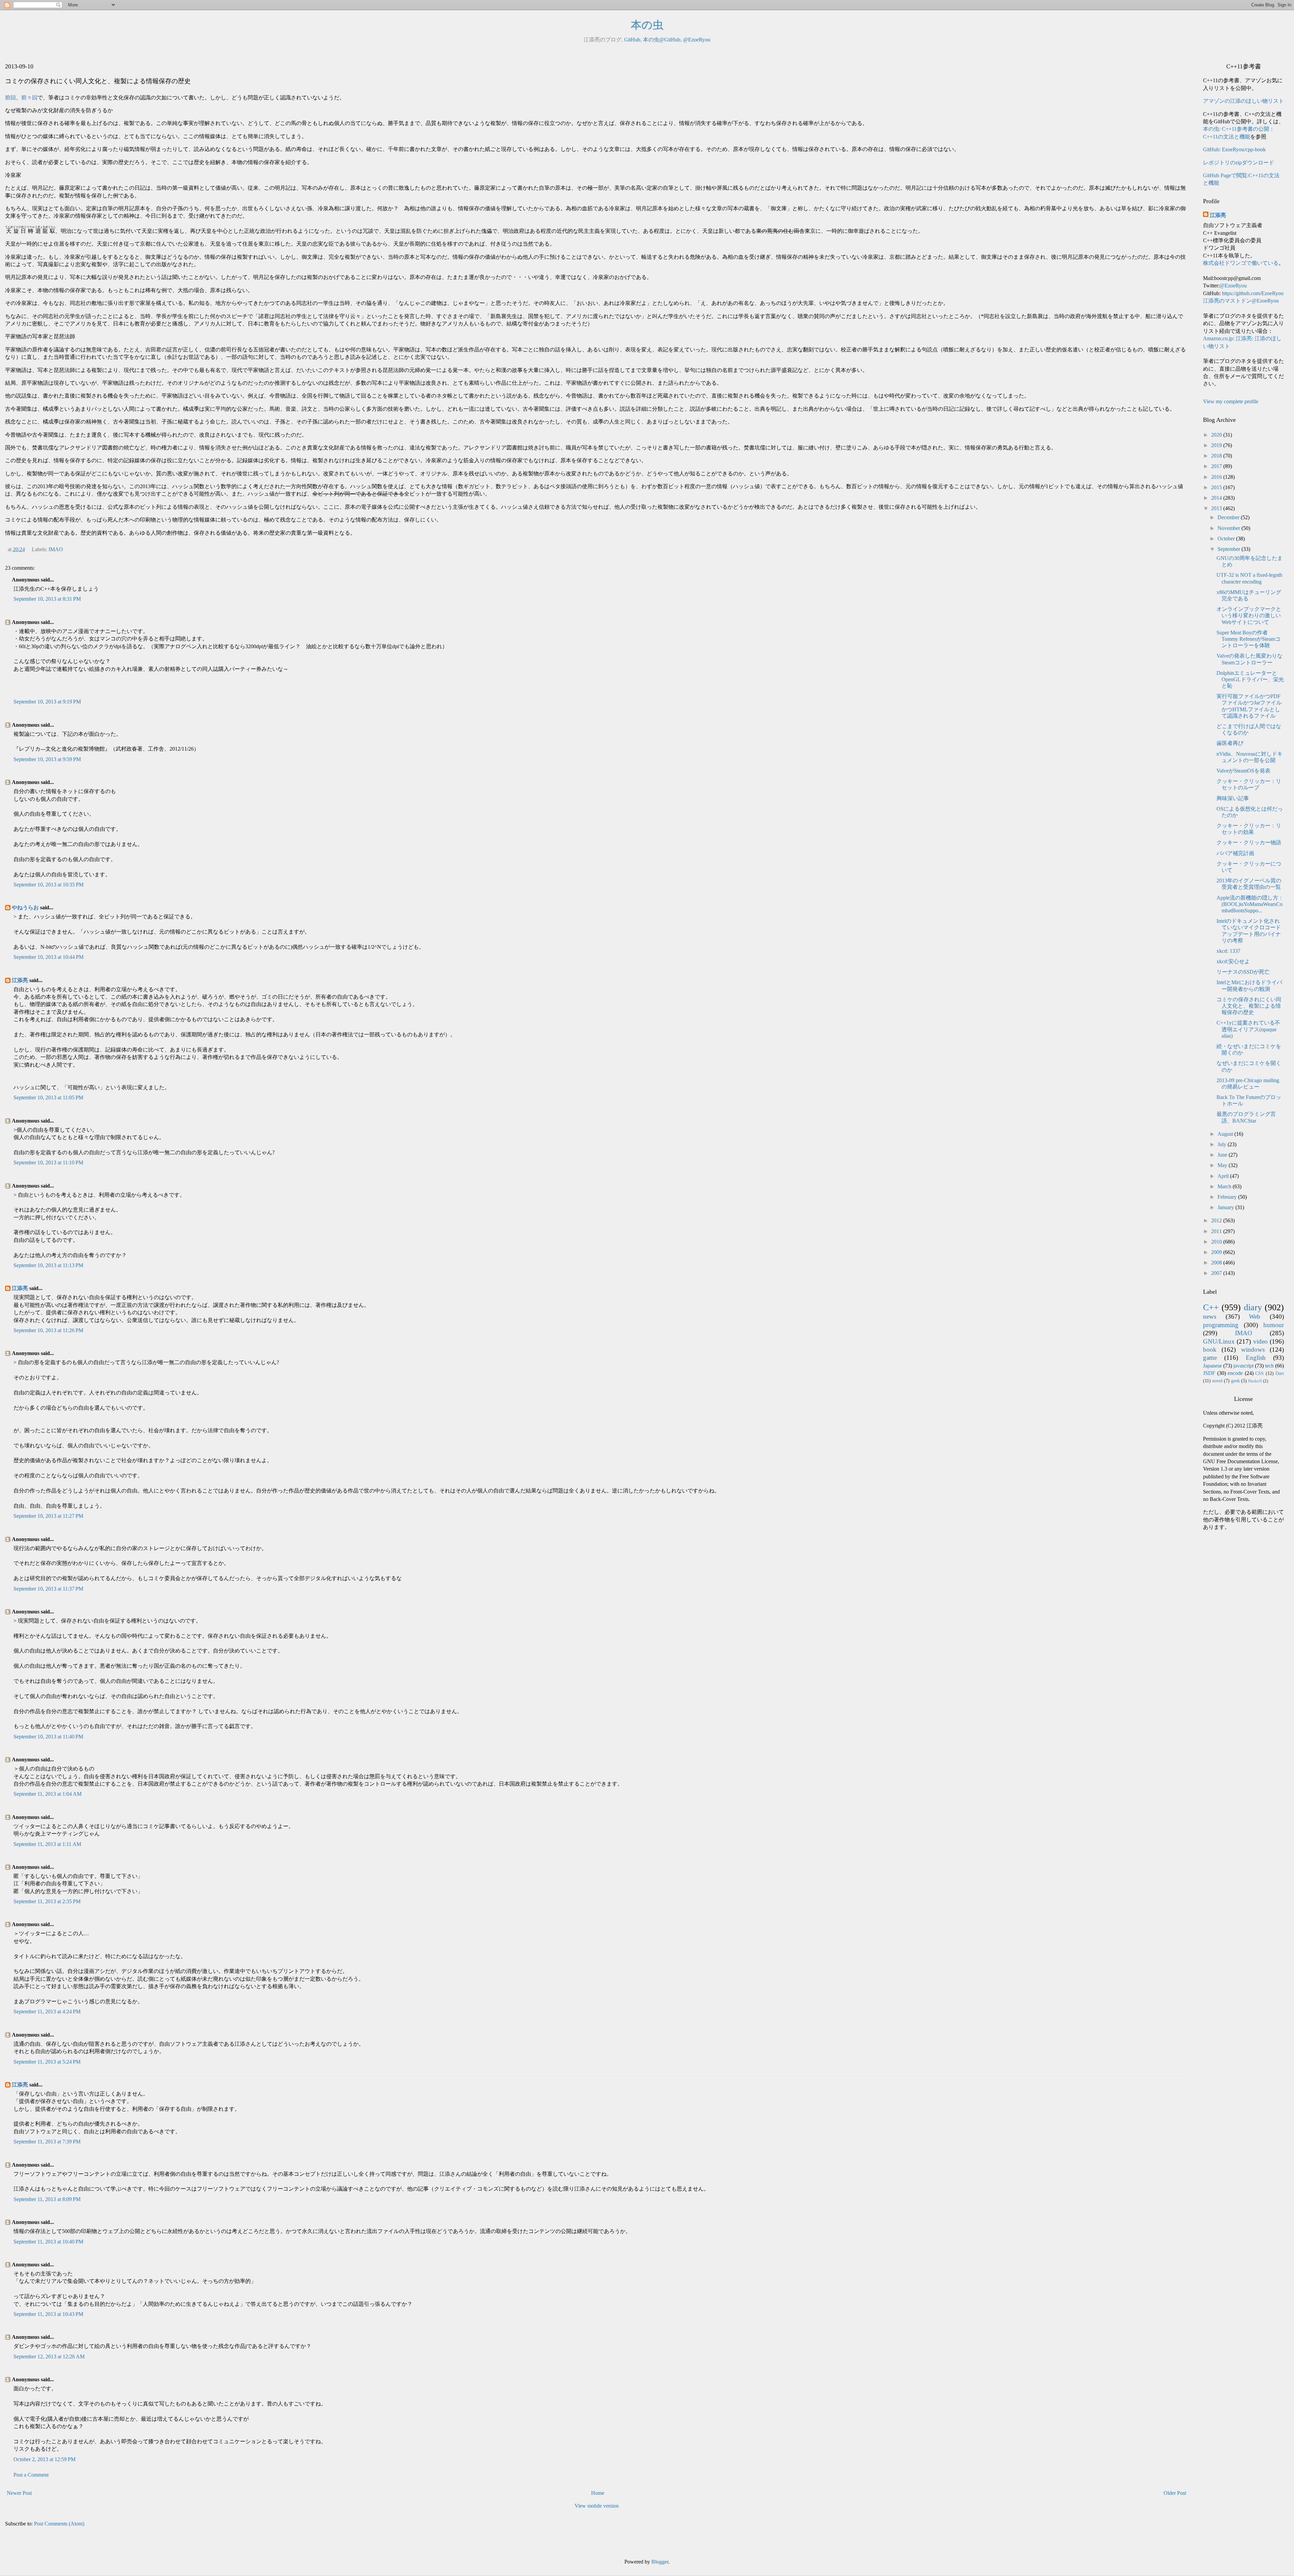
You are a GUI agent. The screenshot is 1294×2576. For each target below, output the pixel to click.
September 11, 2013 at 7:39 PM (47, 2142)
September (1229, 549)
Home (598, 2493)
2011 (1217, 1231)
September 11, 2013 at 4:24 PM (47, 2012)
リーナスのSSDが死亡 (1243, 972)
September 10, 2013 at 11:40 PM (48, 1737)
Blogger (660, 2562)
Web (1255, 1316)
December (1229, 517)
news (1210, 1316)
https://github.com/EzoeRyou (1253, 293)
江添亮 (20, 980)
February (1228, 1197)
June (1223, 1155)
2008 (1217, 1263)
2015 (1217, 487)
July (1223, 1144)
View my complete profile (1231, 401)
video (1260, 1341)
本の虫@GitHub (662, 40)
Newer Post (19, 2493)
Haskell (1255, 1381)
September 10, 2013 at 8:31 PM (47, 599)
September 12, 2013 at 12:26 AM (49, 2357)
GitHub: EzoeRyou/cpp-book (1234, 149)
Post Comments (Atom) (59, 2524)
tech (1269, 1366)
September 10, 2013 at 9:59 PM (47, 759)
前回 (10, 98)
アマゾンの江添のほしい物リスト (1243, 101)
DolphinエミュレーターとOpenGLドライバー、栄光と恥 (1250, 679)
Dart (1280, 1373)
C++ (1211, 1307)
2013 (1217, 508)
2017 (1217, 466)
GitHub (632, 40)
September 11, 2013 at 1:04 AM (48, 1794)
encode (1235, 1373)
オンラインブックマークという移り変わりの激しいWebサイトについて (1249, 615)
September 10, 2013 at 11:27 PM (48, 1516)
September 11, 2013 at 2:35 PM (47, 1901)
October (1227, 539)
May (1223, 1165)
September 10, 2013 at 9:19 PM (47, 702)
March (1225, 1186)
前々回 (29, 98)
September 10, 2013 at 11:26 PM (48, 1330)
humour (1274, 1325)
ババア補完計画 (1235, 853)
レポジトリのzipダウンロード (1239, 163)
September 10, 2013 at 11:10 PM (48, 1163)
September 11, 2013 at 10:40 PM (48, 2242)
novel (1217, 1381)
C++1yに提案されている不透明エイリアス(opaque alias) (1248, 1029)
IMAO (56, 549)
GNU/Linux (1219, 1341)
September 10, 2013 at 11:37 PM (48, 1589)
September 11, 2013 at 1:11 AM (47, 1844)
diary (1253, 1307)
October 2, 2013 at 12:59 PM (44, 2459)
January (1226, 1207)
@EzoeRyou (697, 40)
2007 (1217, 1273)
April (1224, 1176)
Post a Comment (31, 2475)
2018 (1217, 456)
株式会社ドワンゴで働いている (1241, 263)
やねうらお (25, 907)
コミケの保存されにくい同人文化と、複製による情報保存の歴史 (1249, 1006)
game (1210, 1358)
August (1226, 1134)
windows (1253, 1349)
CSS (1259, 1373)
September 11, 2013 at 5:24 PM (47, 2062)
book (1210, 1349)
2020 (1217, 435)
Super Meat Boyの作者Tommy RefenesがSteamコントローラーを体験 (1249, 639)
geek (1235, 1381)
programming (1221, 1325)
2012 (1217, 1220)
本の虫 (647, 25)
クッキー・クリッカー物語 (1249, 842)
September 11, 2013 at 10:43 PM (48, 2314)
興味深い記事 (1233, 798)
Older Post (1175, 2493)
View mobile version (597, 2506)
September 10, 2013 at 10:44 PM (49, 957)
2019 (1217, 445)
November (1229, 528)
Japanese (1212, 1366)
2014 (1217, 498)
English (1256, 1358)
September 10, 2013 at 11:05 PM (48, 1097)
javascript (1243, 1366)
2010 (1217, 1242)
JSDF (1209, 1373)
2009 (1217, 1252)
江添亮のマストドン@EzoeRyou (1241, 301)
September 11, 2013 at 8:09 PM (47, 2199)
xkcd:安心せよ (1233, 961)
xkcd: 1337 (1228, 951)
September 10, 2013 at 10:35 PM (49, 885)
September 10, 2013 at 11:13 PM (48, 1265)
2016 (1217, 477)
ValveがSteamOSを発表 (1243, 771)
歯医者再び (1230, 743)
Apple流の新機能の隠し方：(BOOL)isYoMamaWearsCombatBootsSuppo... (1250, 904)
